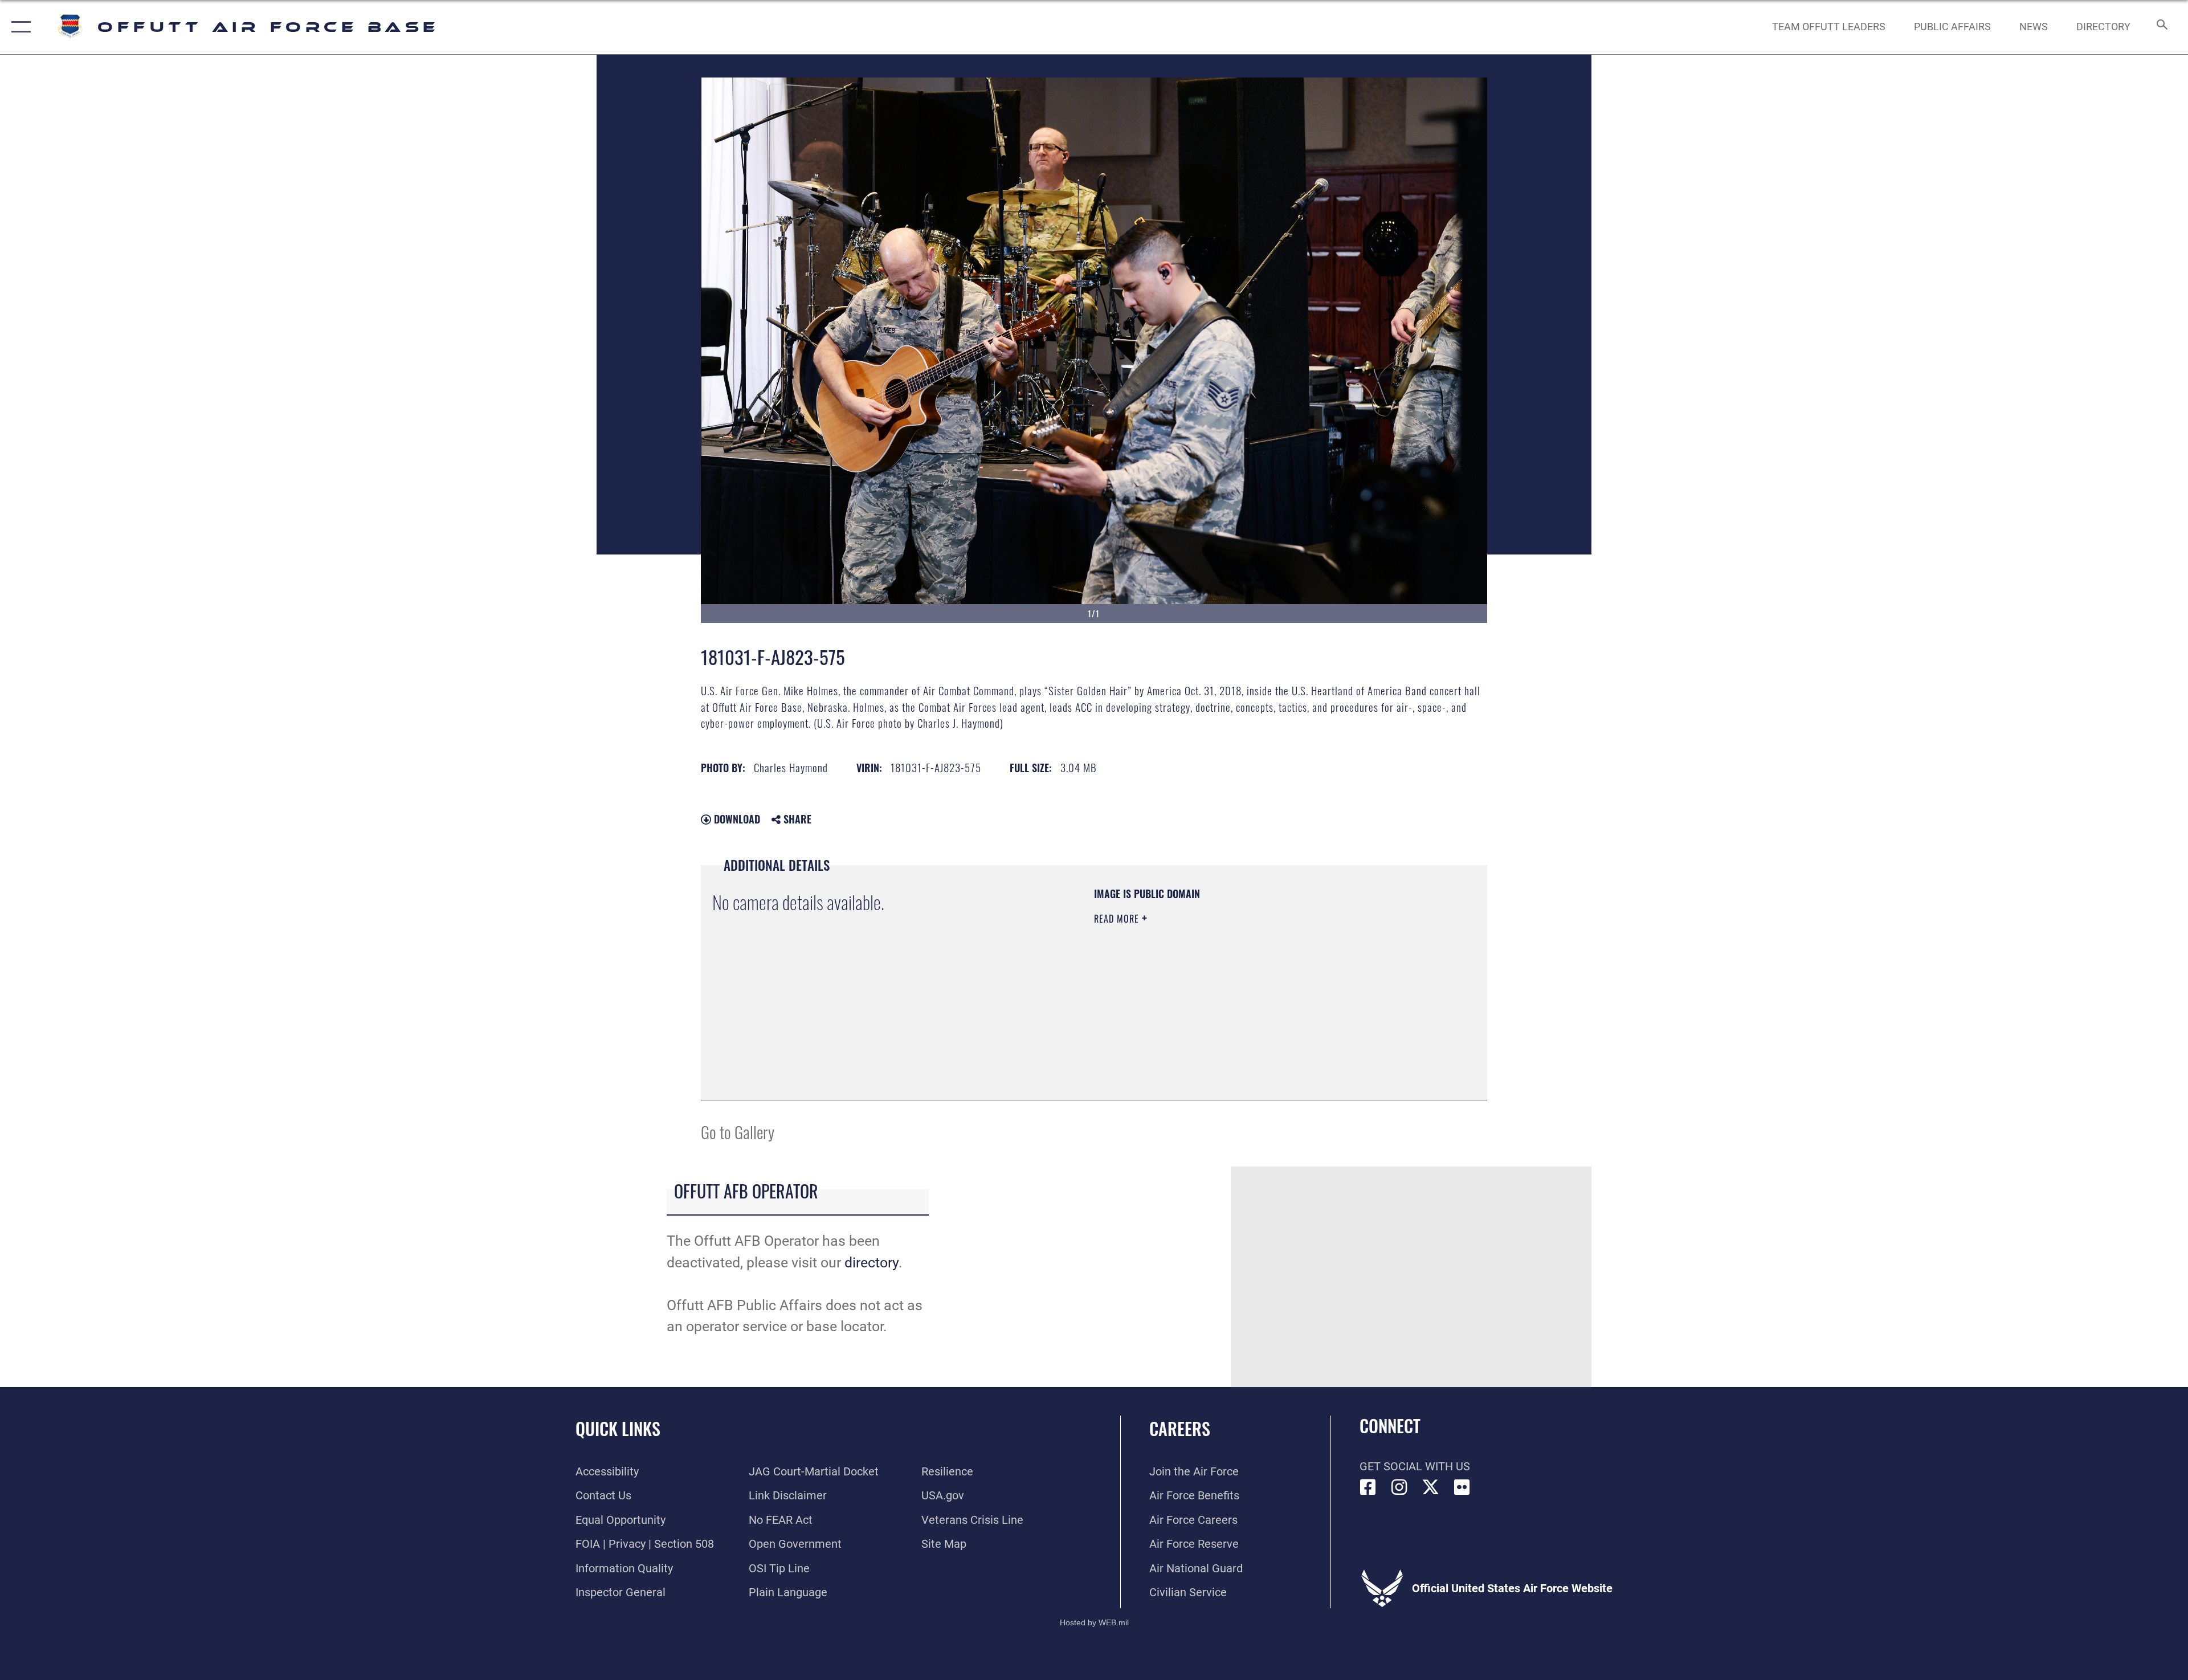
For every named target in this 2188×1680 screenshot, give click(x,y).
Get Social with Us (1415, 1466)
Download (736, 819)
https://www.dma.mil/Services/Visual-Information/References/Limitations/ (1228, 991)
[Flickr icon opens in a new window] (1462, 1487)
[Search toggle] (2161, 27)
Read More (1118, 919)
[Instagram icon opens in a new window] (1399, 1487)
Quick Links (618, 1428)
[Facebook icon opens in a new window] (1368, 1487)
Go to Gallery (738, 1131)
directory (871, 1263)
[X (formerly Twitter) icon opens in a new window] (1431, 1487)
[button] (19, 27)
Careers (1180, 1428)
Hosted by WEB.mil (1094, 1622)
